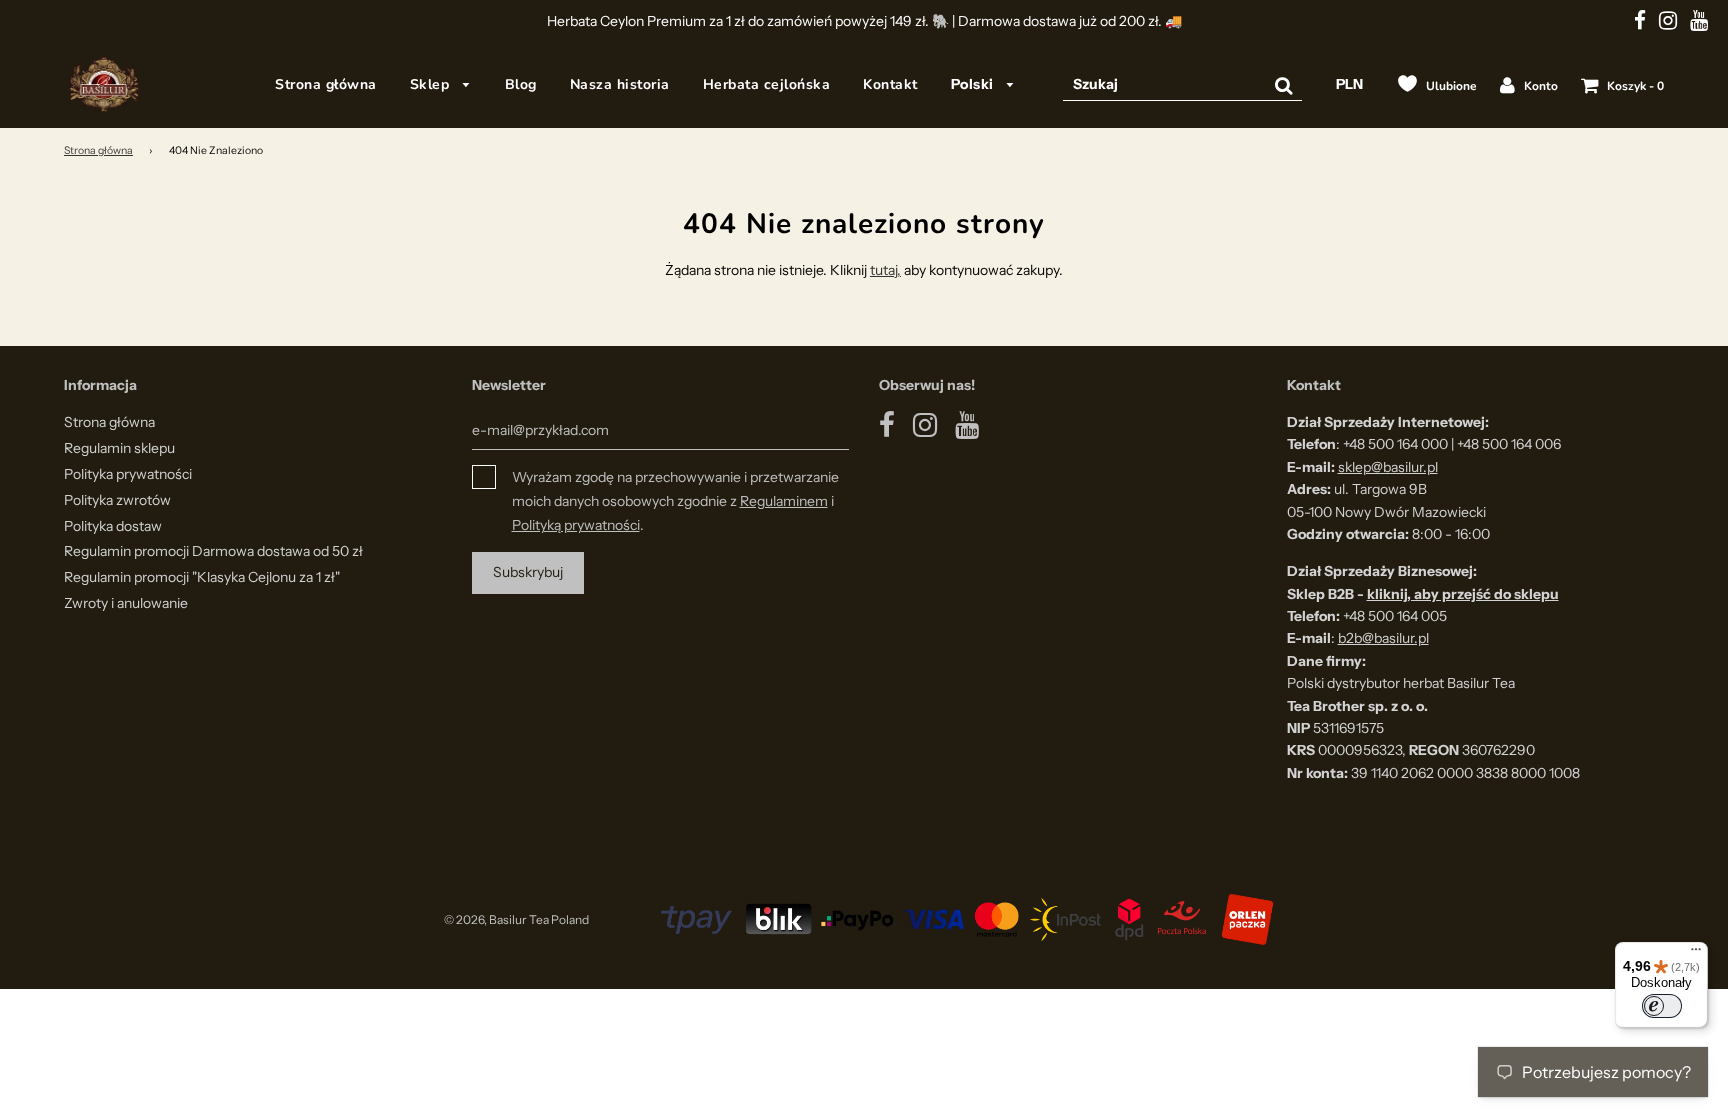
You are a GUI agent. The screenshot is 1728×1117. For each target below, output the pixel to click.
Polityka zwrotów (117, 500)
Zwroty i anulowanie (126, 603)
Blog (521, 84)
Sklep (432, 84)
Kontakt (890, 84)
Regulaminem (784, 501)
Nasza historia (620, 84)
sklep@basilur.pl (1388, 467)
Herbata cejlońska (767, 84)
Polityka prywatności (128, 474)
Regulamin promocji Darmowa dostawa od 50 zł (213, 551)
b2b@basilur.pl (1383, 638)
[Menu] (1696, 954)
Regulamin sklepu (119, 448)
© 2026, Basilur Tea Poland (516, 919)
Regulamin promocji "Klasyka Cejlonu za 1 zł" (202, 577)
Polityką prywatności (576, 525)
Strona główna (326, 84)
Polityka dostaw (113, 526)
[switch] (1662, 1006)
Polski (974, 84)
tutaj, (885, 270)
